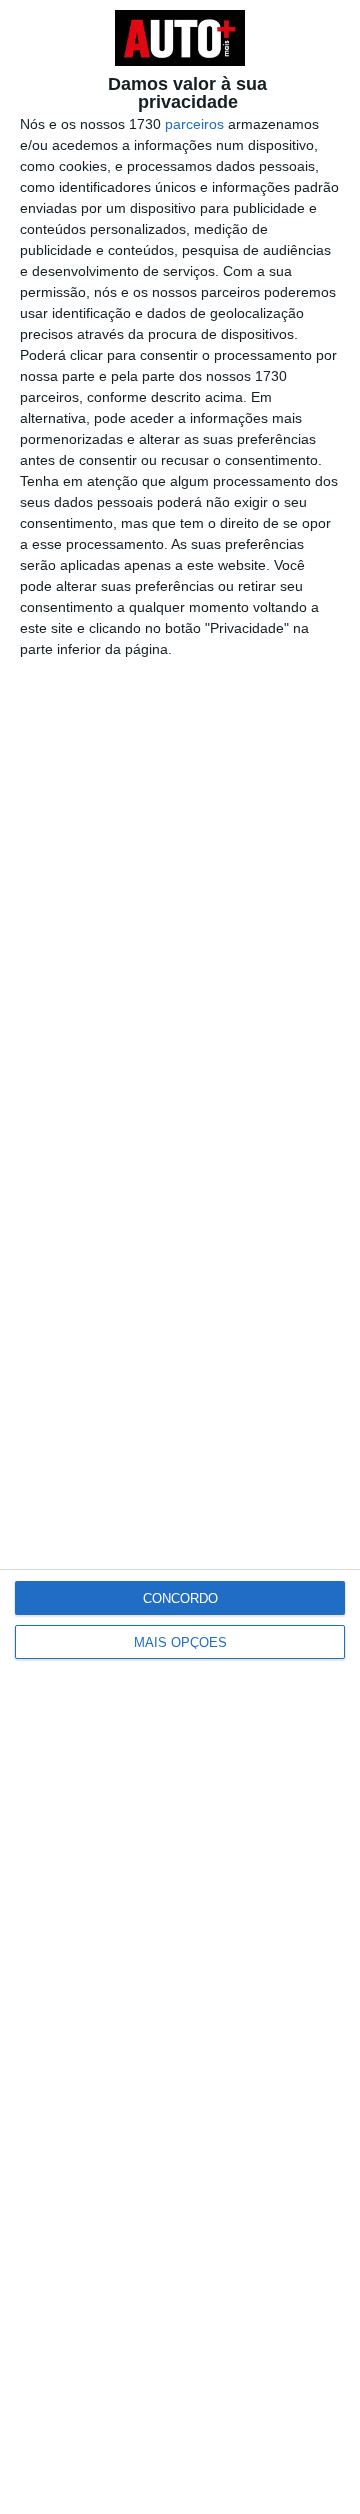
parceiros (194, 124)
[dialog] (180, 1257)
